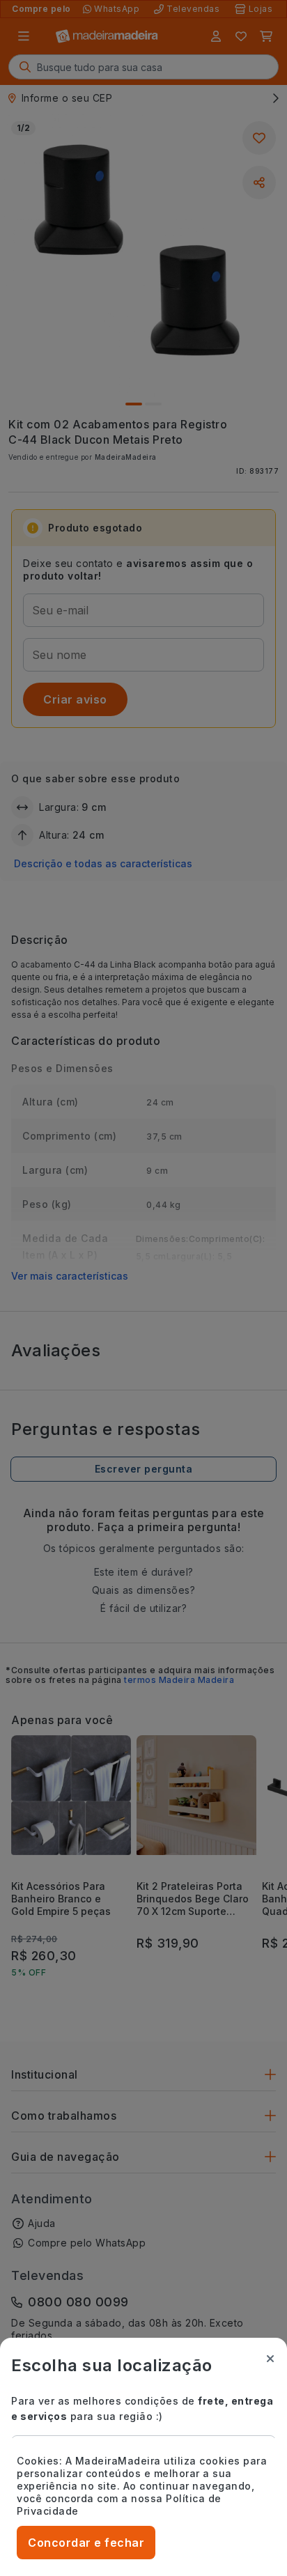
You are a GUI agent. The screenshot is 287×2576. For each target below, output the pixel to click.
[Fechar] (270, 2359)
